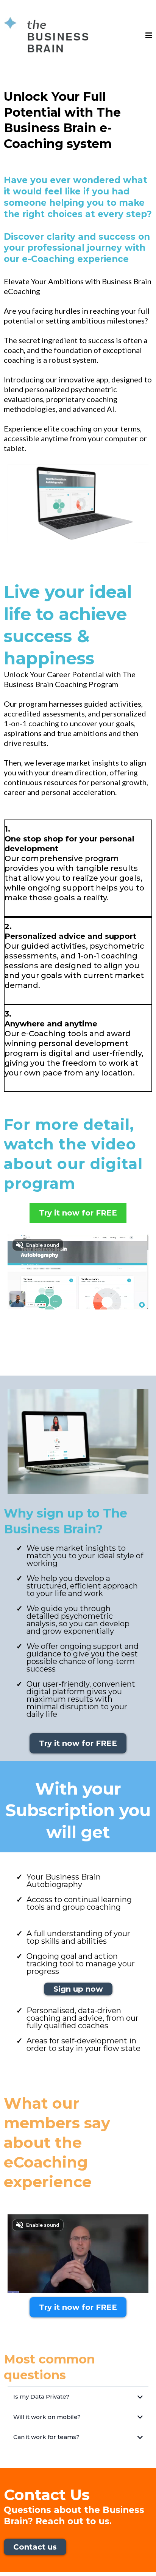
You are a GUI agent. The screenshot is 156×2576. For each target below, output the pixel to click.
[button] (149, 36)
